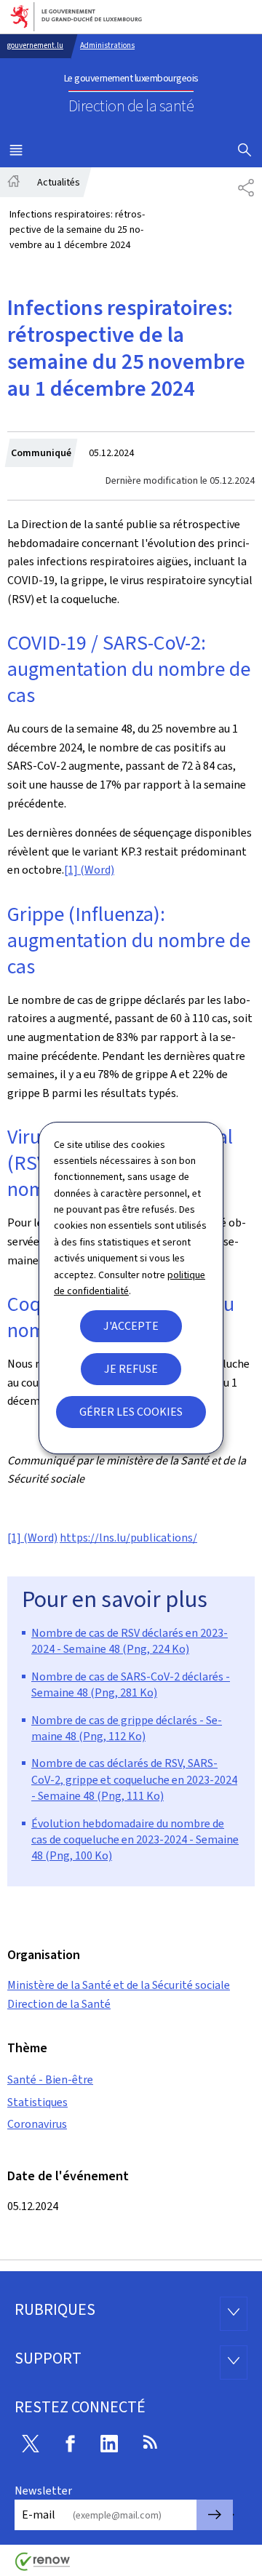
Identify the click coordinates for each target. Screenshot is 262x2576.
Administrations (107, 45)
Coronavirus (37, 2124)
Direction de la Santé (59, 2004)
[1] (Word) (89, 870)
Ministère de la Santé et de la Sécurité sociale (119, 1985)
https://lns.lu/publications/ (128, 1538)
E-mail (39, 2515)
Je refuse (131, 1369)
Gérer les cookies (131, 1412)
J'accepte (131, 1326)
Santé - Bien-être (50, 2079)
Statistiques (37, 2102)
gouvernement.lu (35, 45)
